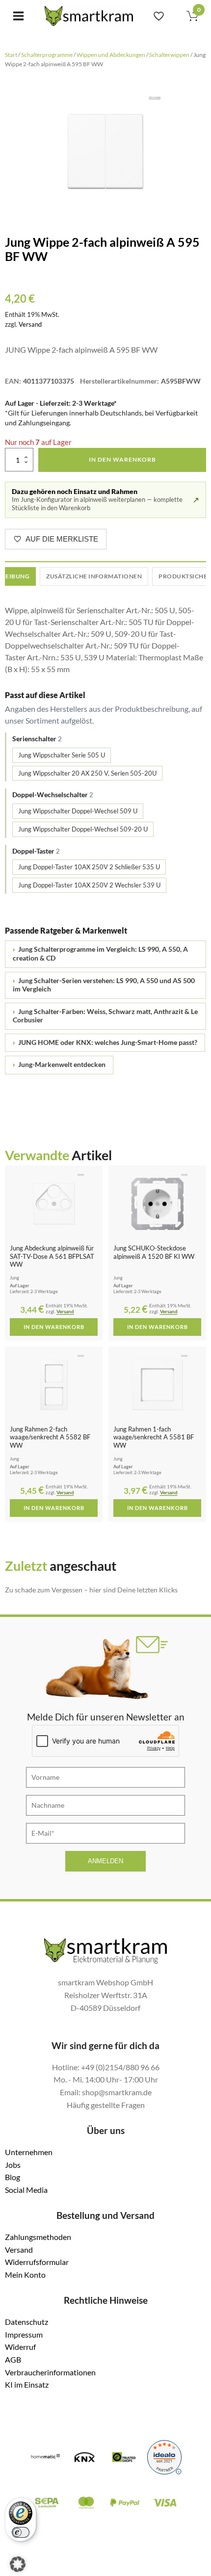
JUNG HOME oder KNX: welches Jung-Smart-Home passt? (105, 1042)
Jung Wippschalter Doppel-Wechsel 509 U (78, 811)
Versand (30, 324)
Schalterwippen (169, 55)
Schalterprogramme (47, 55)
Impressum (24, 2334)
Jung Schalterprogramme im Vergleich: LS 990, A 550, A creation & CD (100, 954)
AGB (13, 2359)
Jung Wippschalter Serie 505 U (62, 755)
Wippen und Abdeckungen (111, 55)
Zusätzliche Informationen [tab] (94, 576)
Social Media (26, 2190)
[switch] (21, 2532)
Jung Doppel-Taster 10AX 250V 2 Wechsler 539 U (89, 885)
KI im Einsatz (27, 2384)
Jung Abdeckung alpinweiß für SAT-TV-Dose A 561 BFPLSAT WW (52, 1256)
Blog (13, 2177)
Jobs (13, 2165)
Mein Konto (25, 2275)
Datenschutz (26, 2322)
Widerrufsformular (37, 2262)
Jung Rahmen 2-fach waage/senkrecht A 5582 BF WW (50, 1437)
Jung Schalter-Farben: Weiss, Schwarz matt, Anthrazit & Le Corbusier (105, 1016)
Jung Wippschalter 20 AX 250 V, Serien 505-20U (87, 773)
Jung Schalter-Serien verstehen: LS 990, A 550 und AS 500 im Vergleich (104, 985)
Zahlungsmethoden (38, 2237)
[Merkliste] (159, 16)
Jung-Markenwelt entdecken (59, 1065)
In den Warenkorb (122, 459)
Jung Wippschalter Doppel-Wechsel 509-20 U (83, 829)
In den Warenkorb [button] (54, 1327)
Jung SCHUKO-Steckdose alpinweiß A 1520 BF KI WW (154, 1252)
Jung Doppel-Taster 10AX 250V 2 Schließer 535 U (89, 867)
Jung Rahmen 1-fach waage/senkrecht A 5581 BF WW (154, 1437)
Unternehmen (29, 2152)
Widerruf (20, 2347)
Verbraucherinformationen (50, 2372)
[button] (18, 2564)
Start (11, 55)
